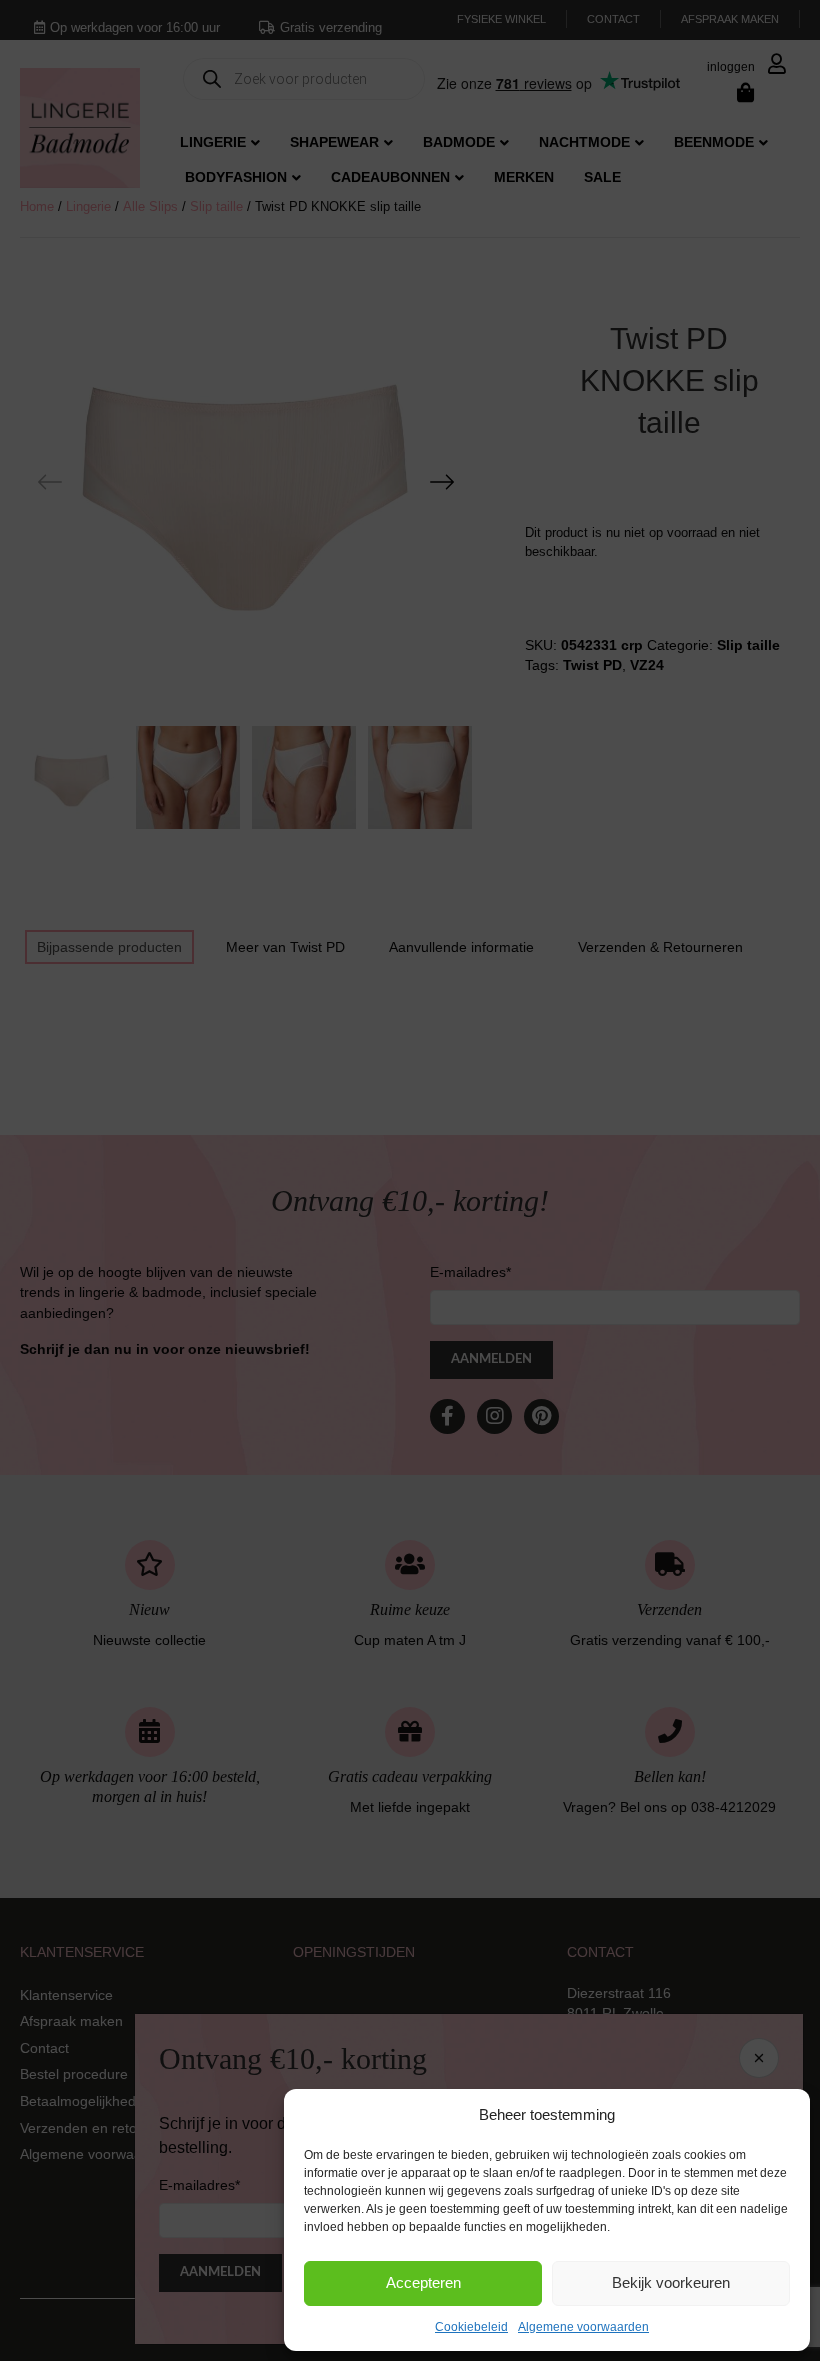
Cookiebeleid (471, 2327)
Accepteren (423, 2282)
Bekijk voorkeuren (671, 2282)
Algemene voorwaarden (583, 2327)
